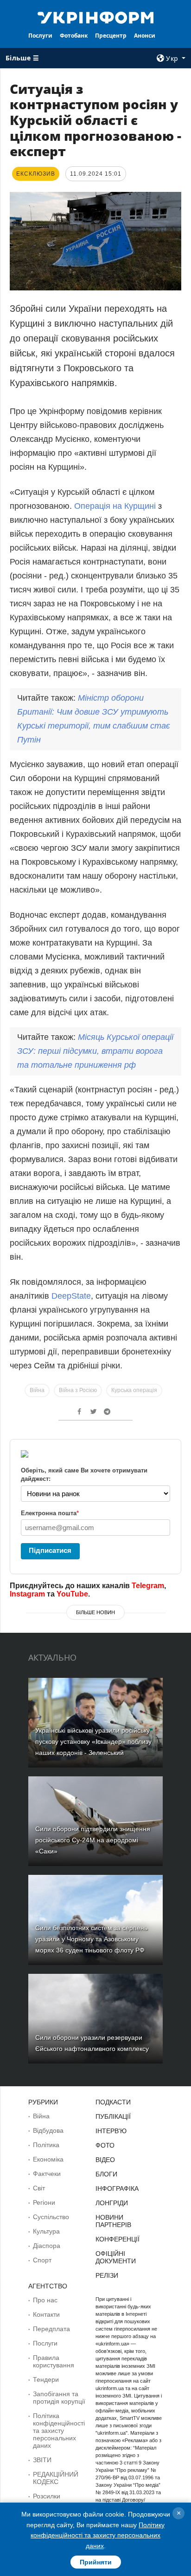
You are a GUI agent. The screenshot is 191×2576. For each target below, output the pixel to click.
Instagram (27, 1594)
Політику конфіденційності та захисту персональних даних (98, 2535)
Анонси (145, 36)
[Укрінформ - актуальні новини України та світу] (96, 17)
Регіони (44, 2202)
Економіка (48, 2159)
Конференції (118, 2239)
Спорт (42, 2260)
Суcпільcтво (51, 2217)
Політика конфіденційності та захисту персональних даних (59, 2431)
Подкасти (113, 2102)
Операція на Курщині (115, 506)
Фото (105, 2145)
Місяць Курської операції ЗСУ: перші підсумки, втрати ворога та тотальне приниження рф (95, 1051)
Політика (46, 2145)
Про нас (45, 2300)
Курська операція (134, 1390)
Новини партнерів (113, 2221)
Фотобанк (74, 36)
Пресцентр (111, 36)
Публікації (113, 2116)
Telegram (148, 1586)
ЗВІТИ (42, 2460)
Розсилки (47, 2496)
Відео (105, 2160)
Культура (46, 2231)
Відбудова (48, 2130)
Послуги (40, 36)
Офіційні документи (116, 2257)
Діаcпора (47, 2246)
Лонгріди (112, 2203)
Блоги (106, 2174)
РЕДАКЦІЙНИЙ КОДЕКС (56, 2478)
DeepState (71, 1296)
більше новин (95, 1612)
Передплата (51, 2329)
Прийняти (96, 2562)
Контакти (46, 2314)
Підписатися (50, 1550)
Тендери (46, 2379)
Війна (37, 1390)
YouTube (72, 1594)
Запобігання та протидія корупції (59, 2398)
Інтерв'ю (111, 2131)
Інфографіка (117, 2188)
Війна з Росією (78, 1390)
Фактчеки (47, 2174)
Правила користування (54, 2361)
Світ (39, 2188)
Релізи (107, 2275)
